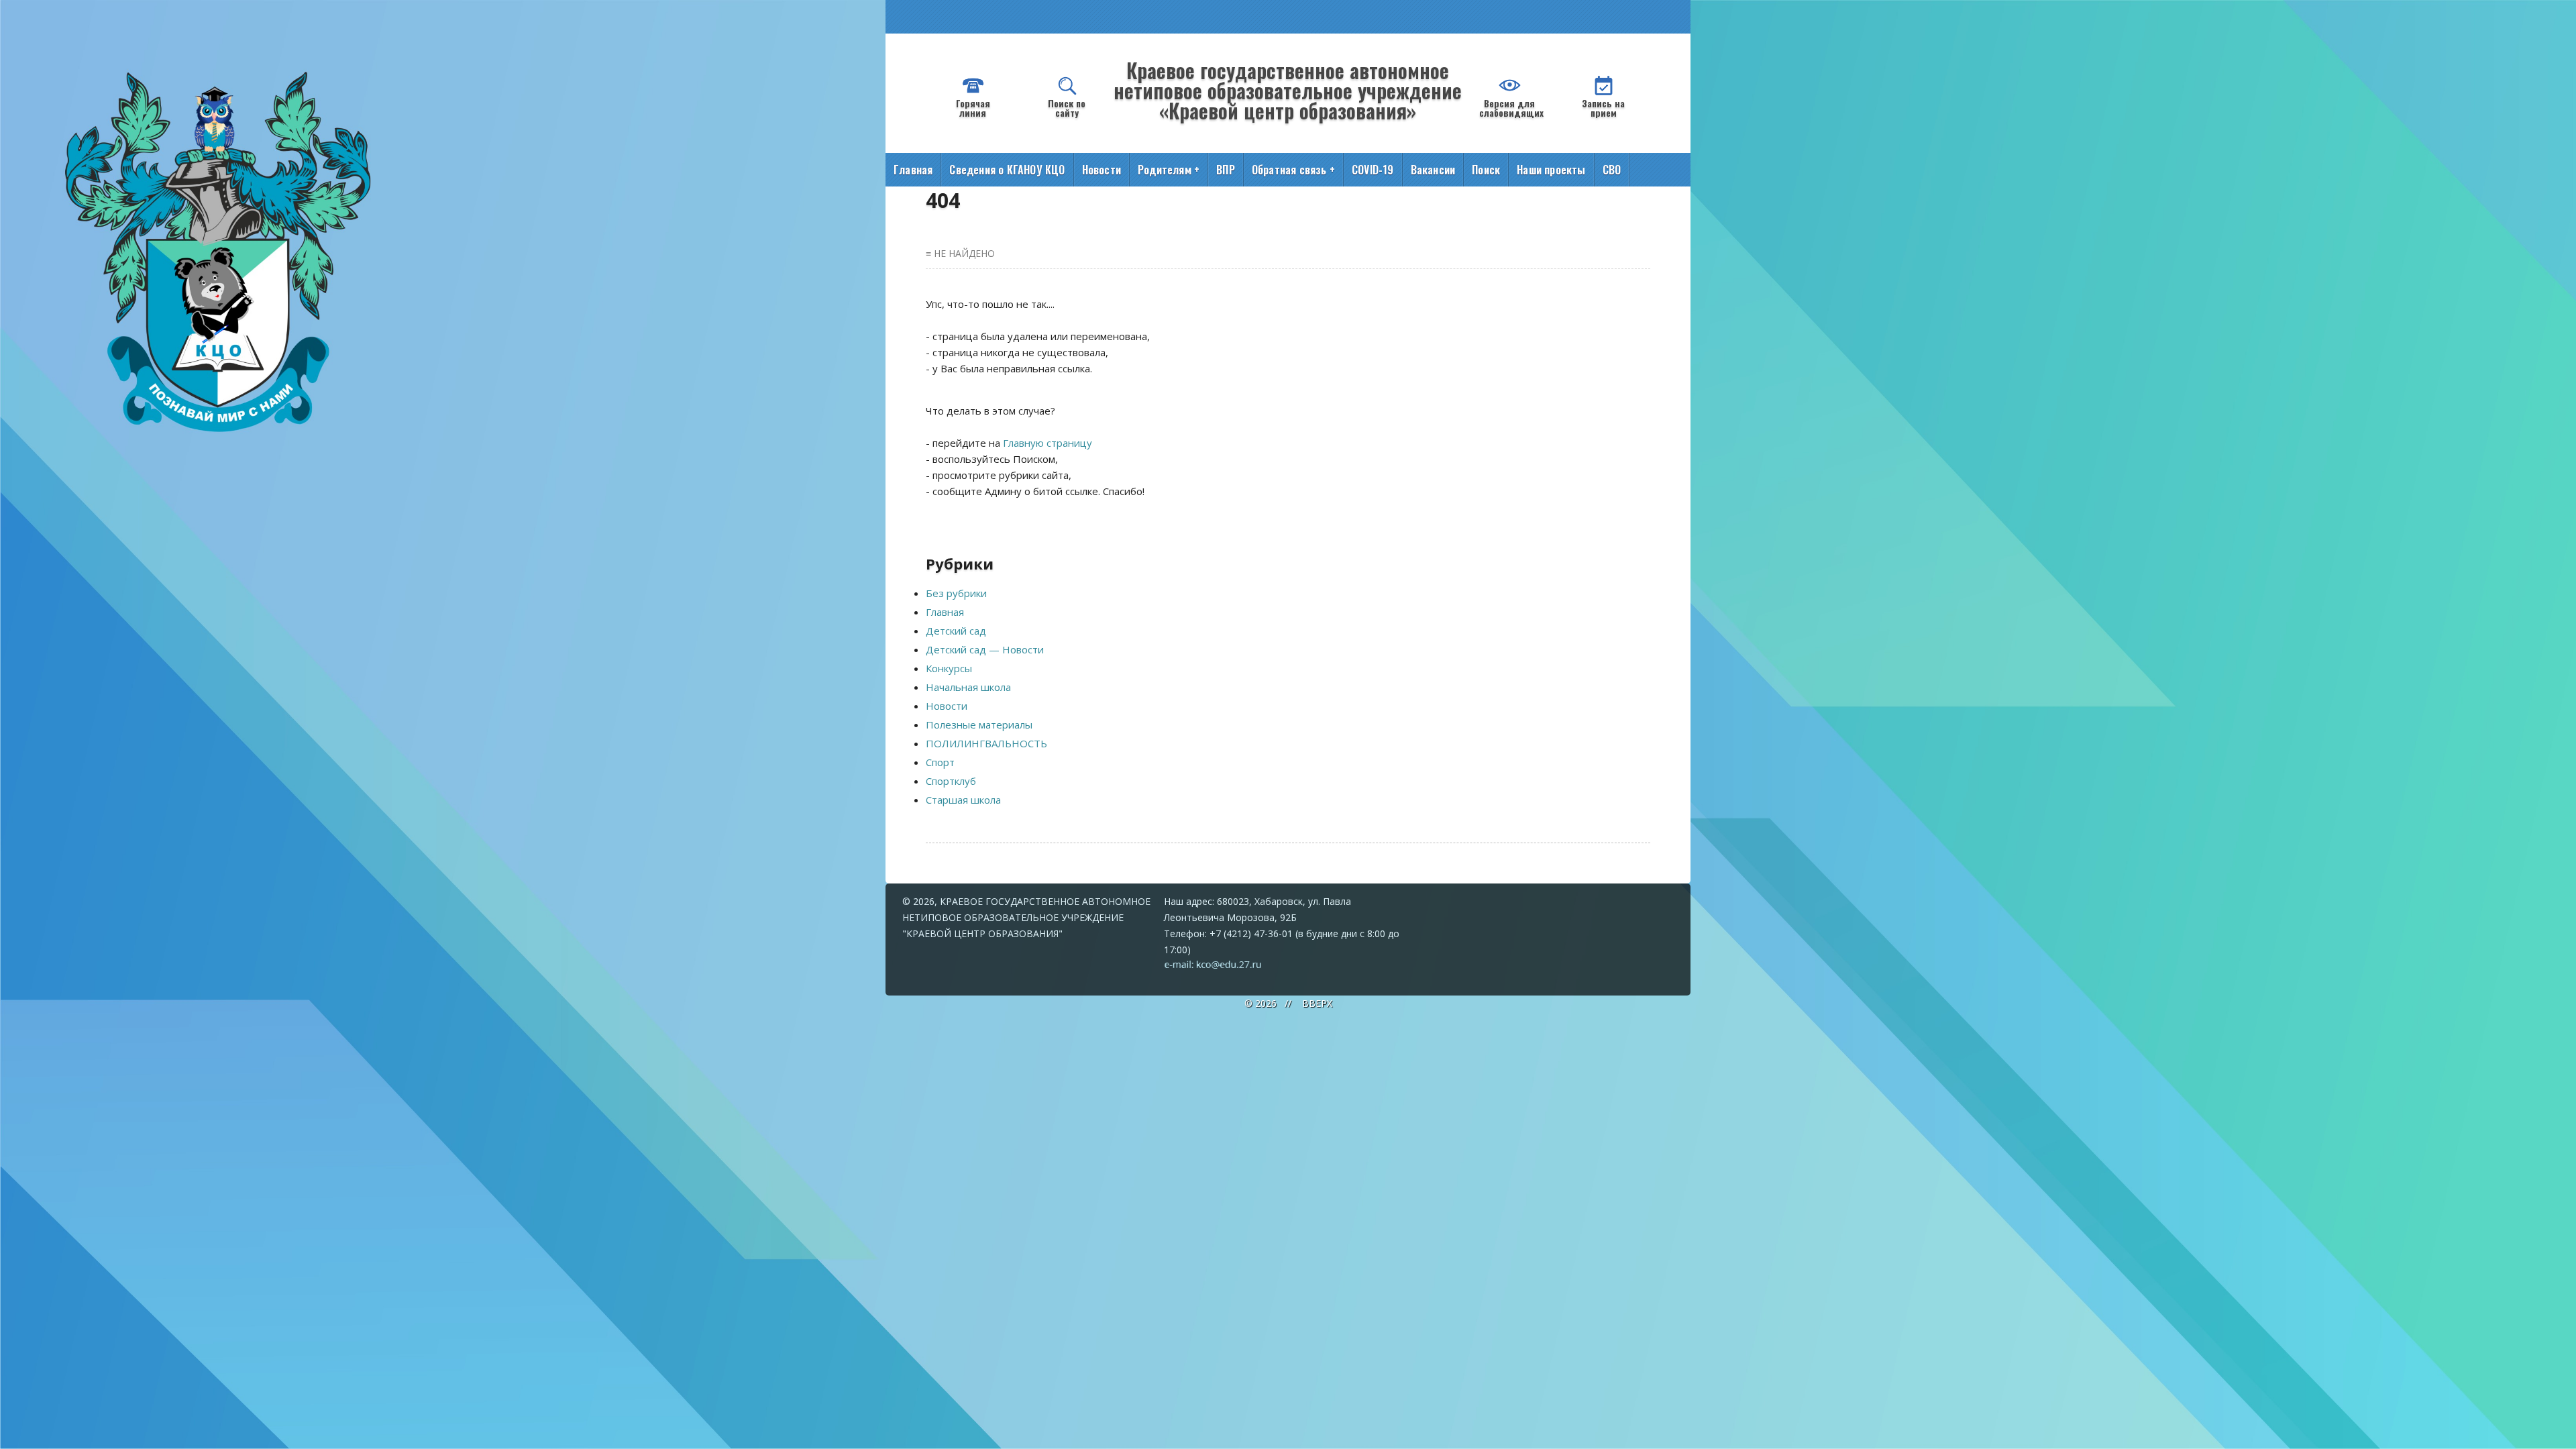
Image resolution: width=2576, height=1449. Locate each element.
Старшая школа (963, 800)
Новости (1102, 170)
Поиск (1486, 170)
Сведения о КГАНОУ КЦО (1007, 170)
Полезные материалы (979, 724)
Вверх (1317, 1003)
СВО (1612, 170)
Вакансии (1433, 170)
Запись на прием (1603, 108)
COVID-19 (1373, 170)
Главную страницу (1048, 443)
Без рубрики (956, 593)
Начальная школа (968, 687)
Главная (913, 170)
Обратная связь (1293, 170)
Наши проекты (1551, 170)
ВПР (1226, 170)
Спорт (940, 762)
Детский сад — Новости (985, 649)
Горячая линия (973, 108)
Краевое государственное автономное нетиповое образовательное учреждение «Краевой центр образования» (1288, 90)
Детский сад (956, 631)
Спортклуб (951, 781)
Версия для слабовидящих (1511, 108)
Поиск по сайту (1067, 108)
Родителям (1169, 170)
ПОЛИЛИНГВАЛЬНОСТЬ (986, 743)
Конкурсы (949, 668)
